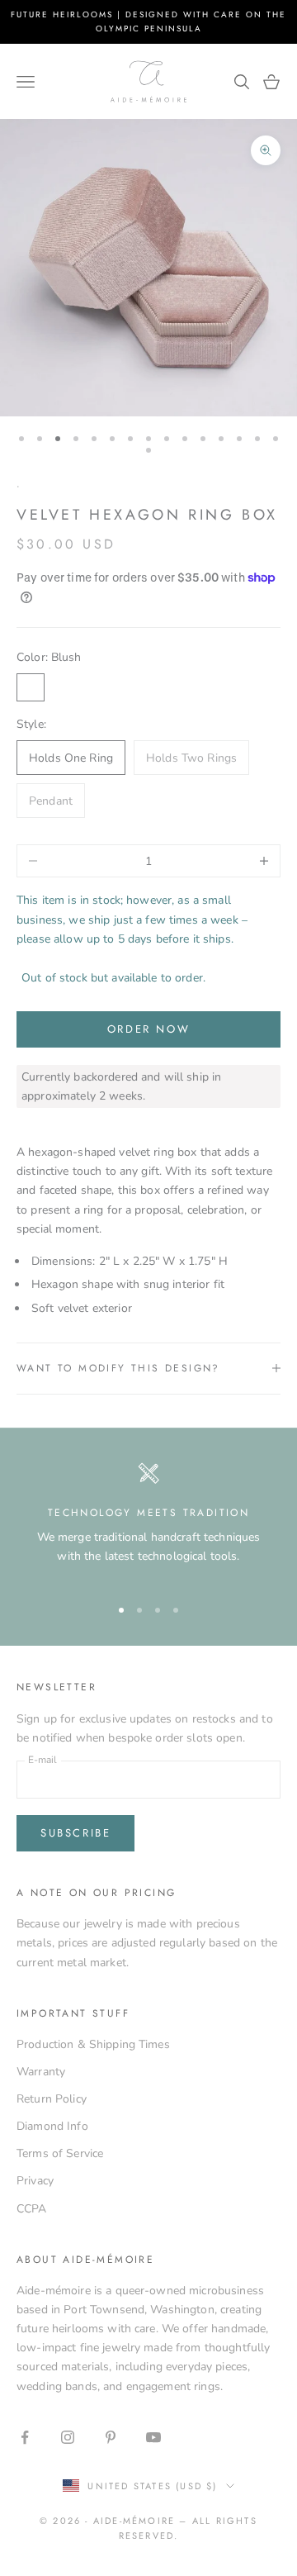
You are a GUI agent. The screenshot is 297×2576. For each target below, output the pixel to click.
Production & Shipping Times (93, 2044)
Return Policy (52, 2099)
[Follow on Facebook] (25, 2437)
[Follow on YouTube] (153, 2437)
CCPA (32, 2209)
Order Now (148, 1029)
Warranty (41, 2072)
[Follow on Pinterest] (111, 2437)
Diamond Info (52, 2126)
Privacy (35, 2181)
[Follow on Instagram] (68, 2437)
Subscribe (75, 1833)
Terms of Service (60, 2153)
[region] (148, 1522)
